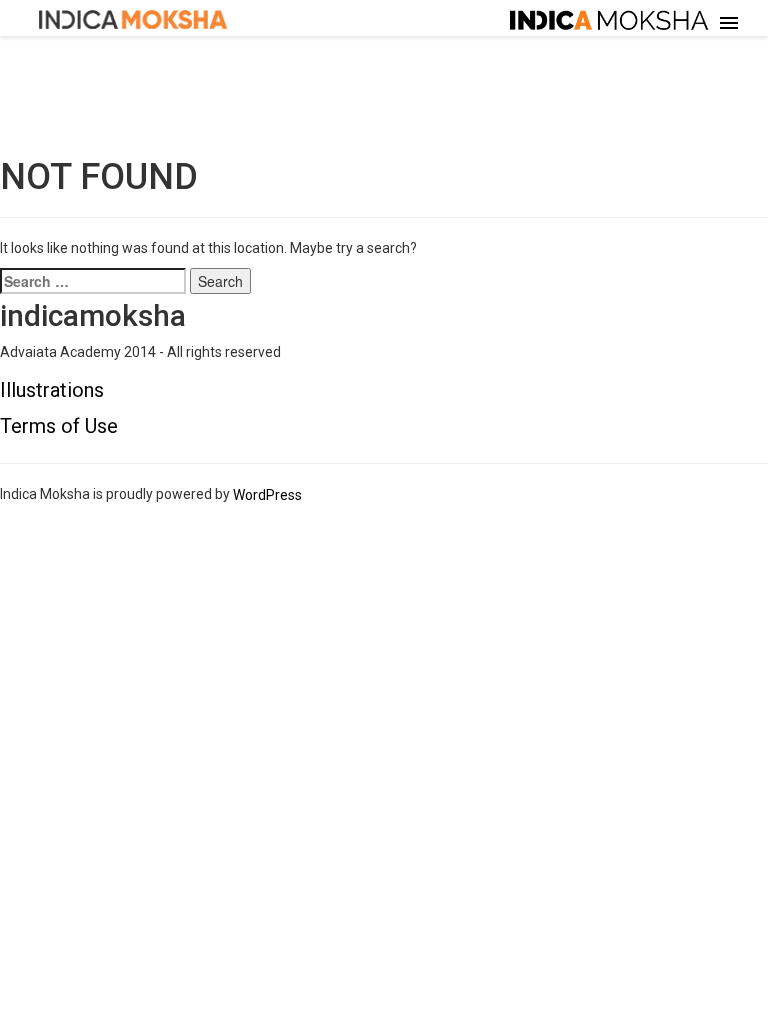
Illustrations (52, 390)
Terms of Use (59, 426)
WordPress (267, 495)
